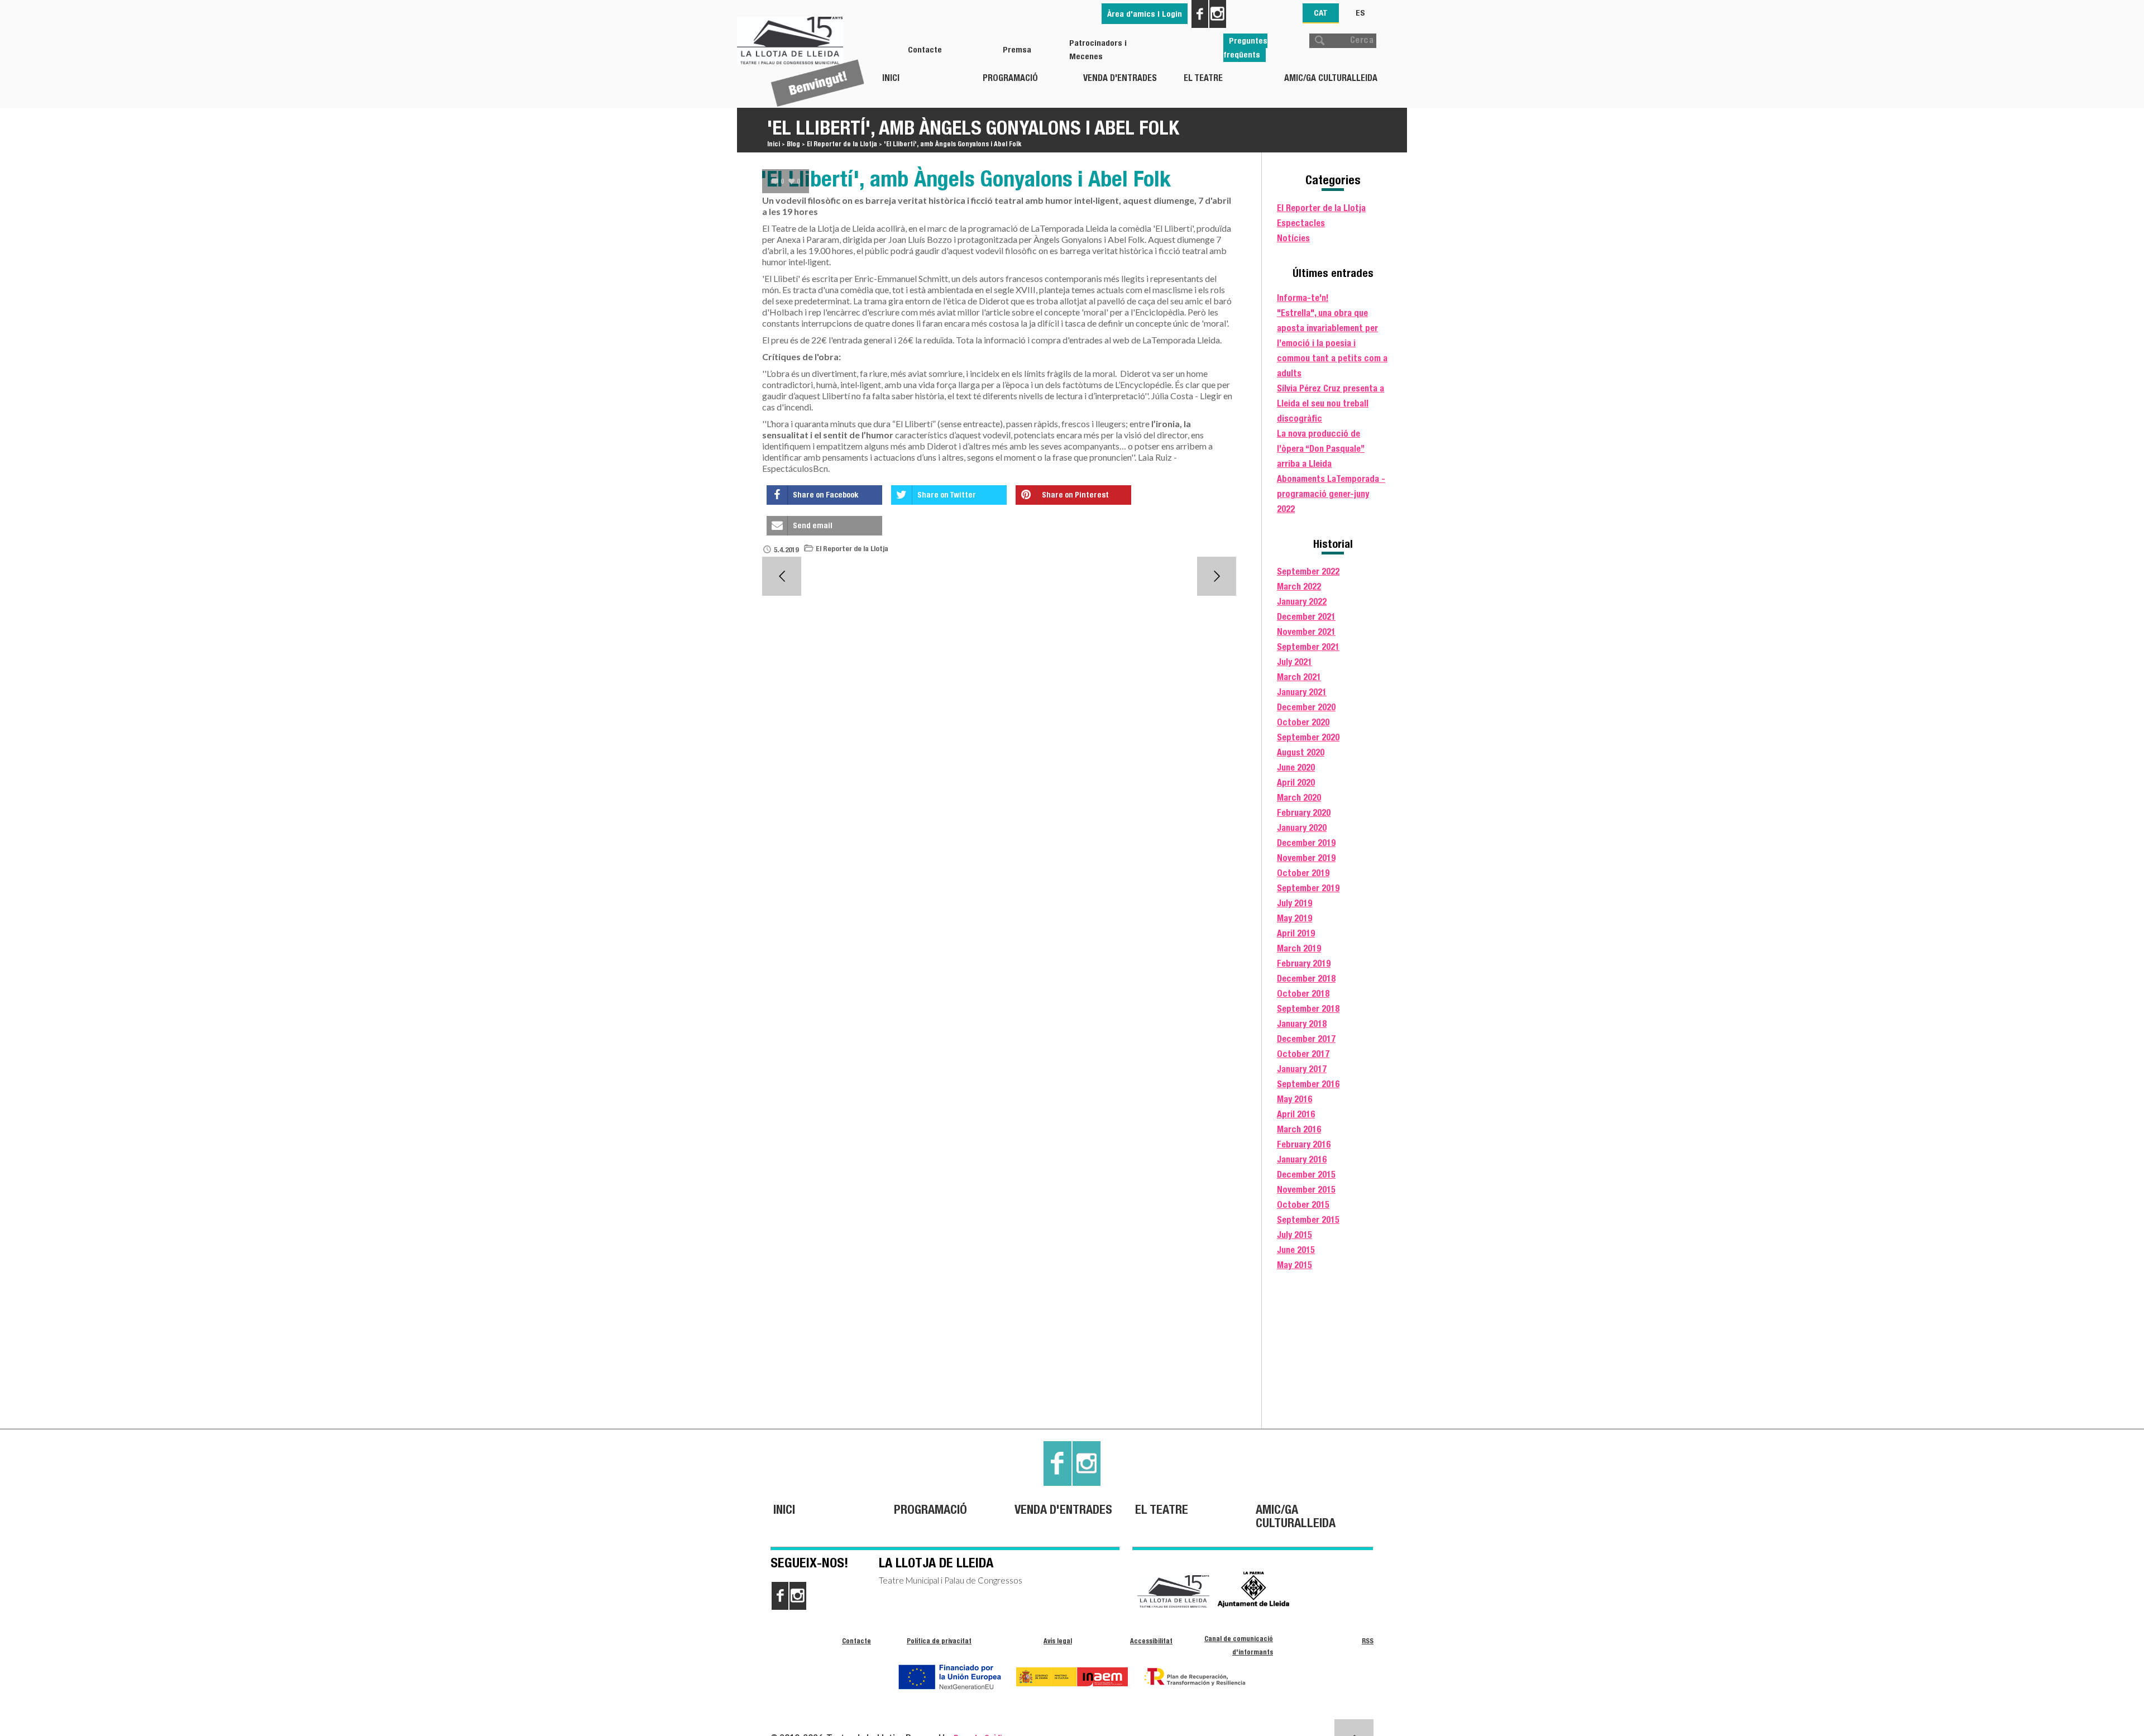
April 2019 (1296, 933)
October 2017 (1303, 1054)
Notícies (1293, 238)
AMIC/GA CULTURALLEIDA (1331, 78)
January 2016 (1302, 1159)
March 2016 (1299, 1129)
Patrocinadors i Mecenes (1098, 49)
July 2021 (1294, 662)
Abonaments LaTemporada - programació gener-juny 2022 (1331, 494)
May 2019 (1294, 918)
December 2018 (1306, 979)
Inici (891, 78)
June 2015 (1296, 1250)
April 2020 (1296, 783)
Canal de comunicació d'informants (1239, 1645)
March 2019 (1299, 948)
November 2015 (1306, 1190)
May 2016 (1294, 1099)
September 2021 (1308, 647)
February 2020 (1304, 813)
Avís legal (1058, 1641)
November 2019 (1306, 858)
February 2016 (1304, 1144)
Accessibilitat (1151, 1641)
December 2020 (1306, 707)
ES (1360, 13)
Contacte (925, 49)
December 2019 (1306, 843)
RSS (1368, 1641)
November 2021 (1306, 632)
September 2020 (1308, 737)
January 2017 (1302, 1069)
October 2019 (1303, 873)
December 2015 (1306, 1175)
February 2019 (1304, 963)
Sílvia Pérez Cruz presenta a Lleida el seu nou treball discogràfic (1331, 403)
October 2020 (1303, 722)
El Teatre (1203, 78)
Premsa (1017, 49)
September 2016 (1308, 1084)
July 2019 (1294, 903)
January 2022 (1302, 602)
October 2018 (1303, 994)
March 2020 (1299, 798)
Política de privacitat (939, 1641)
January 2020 (1302, 828)
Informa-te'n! (1303, 298)
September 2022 (1308, 572)
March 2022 (1299, 587)
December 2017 (1306, 1039)
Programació (1010, 78)
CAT (1321, 13)
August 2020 (1301, 752)
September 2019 (1308, 888)
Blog (793, 144)
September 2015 (1308, 1220)
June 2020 (1296, 767)
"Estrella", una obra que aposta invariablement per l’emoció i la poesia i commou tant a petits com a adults (1332, 343)
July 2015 (1294, 1235)
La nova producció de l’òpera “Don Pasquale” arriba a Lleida (1321, 449)
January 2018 (1302, 1024)
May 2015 (1294, 1265)
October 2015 (1303, 1205)
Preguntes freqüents (1245, 47)
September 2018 (1308, 1009)
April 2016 (1296, 1114)
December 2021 (1306, 617)
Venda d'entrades (1120, 78)
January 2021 (1302, 692)
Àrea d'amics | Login (1145, 14)
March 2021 (1299, 677)
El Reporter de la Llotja (842, 144)
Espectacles (1301, 223)
